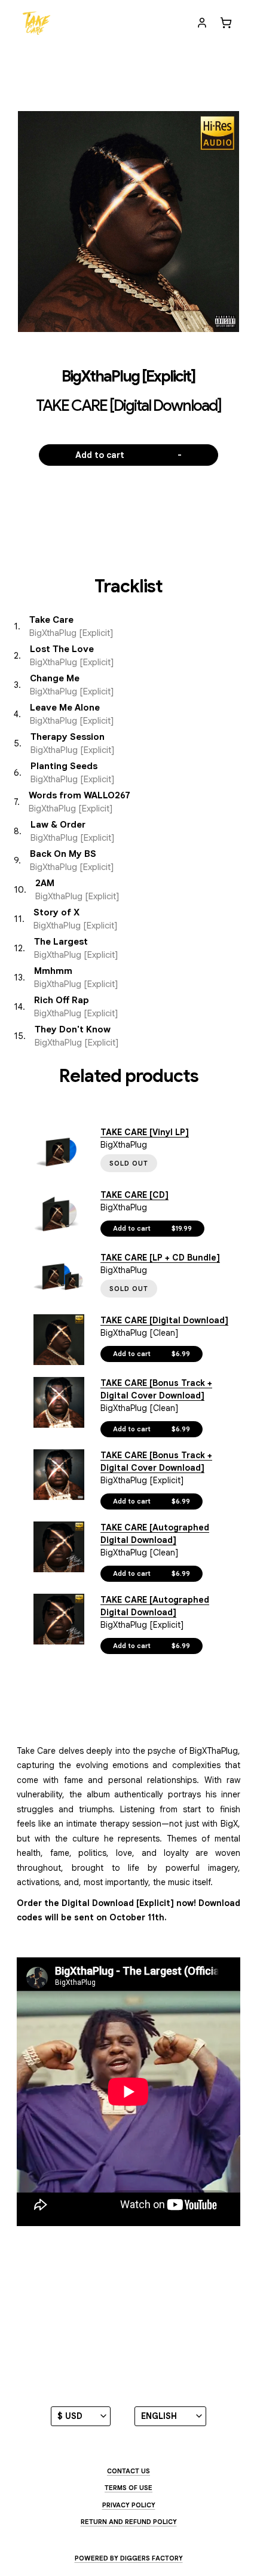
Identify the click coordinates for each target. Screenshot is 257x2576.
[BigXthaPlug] (36, 23)
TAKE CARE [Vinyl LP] (145, 1132)
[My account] (202, 23)
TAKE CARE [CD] (134, 1195)
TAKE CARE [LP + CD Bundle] (160, 1258)
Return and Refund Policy (129, 2522)
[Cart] (226, 23)
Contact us (128, 2471)
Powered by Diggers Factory (129, 2558)
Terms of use (128, 2488)
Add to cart (129, 455)
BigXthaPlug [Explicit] (128, 376)
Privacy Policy (129, 2505)
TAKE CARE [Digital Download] (164, 1320)
